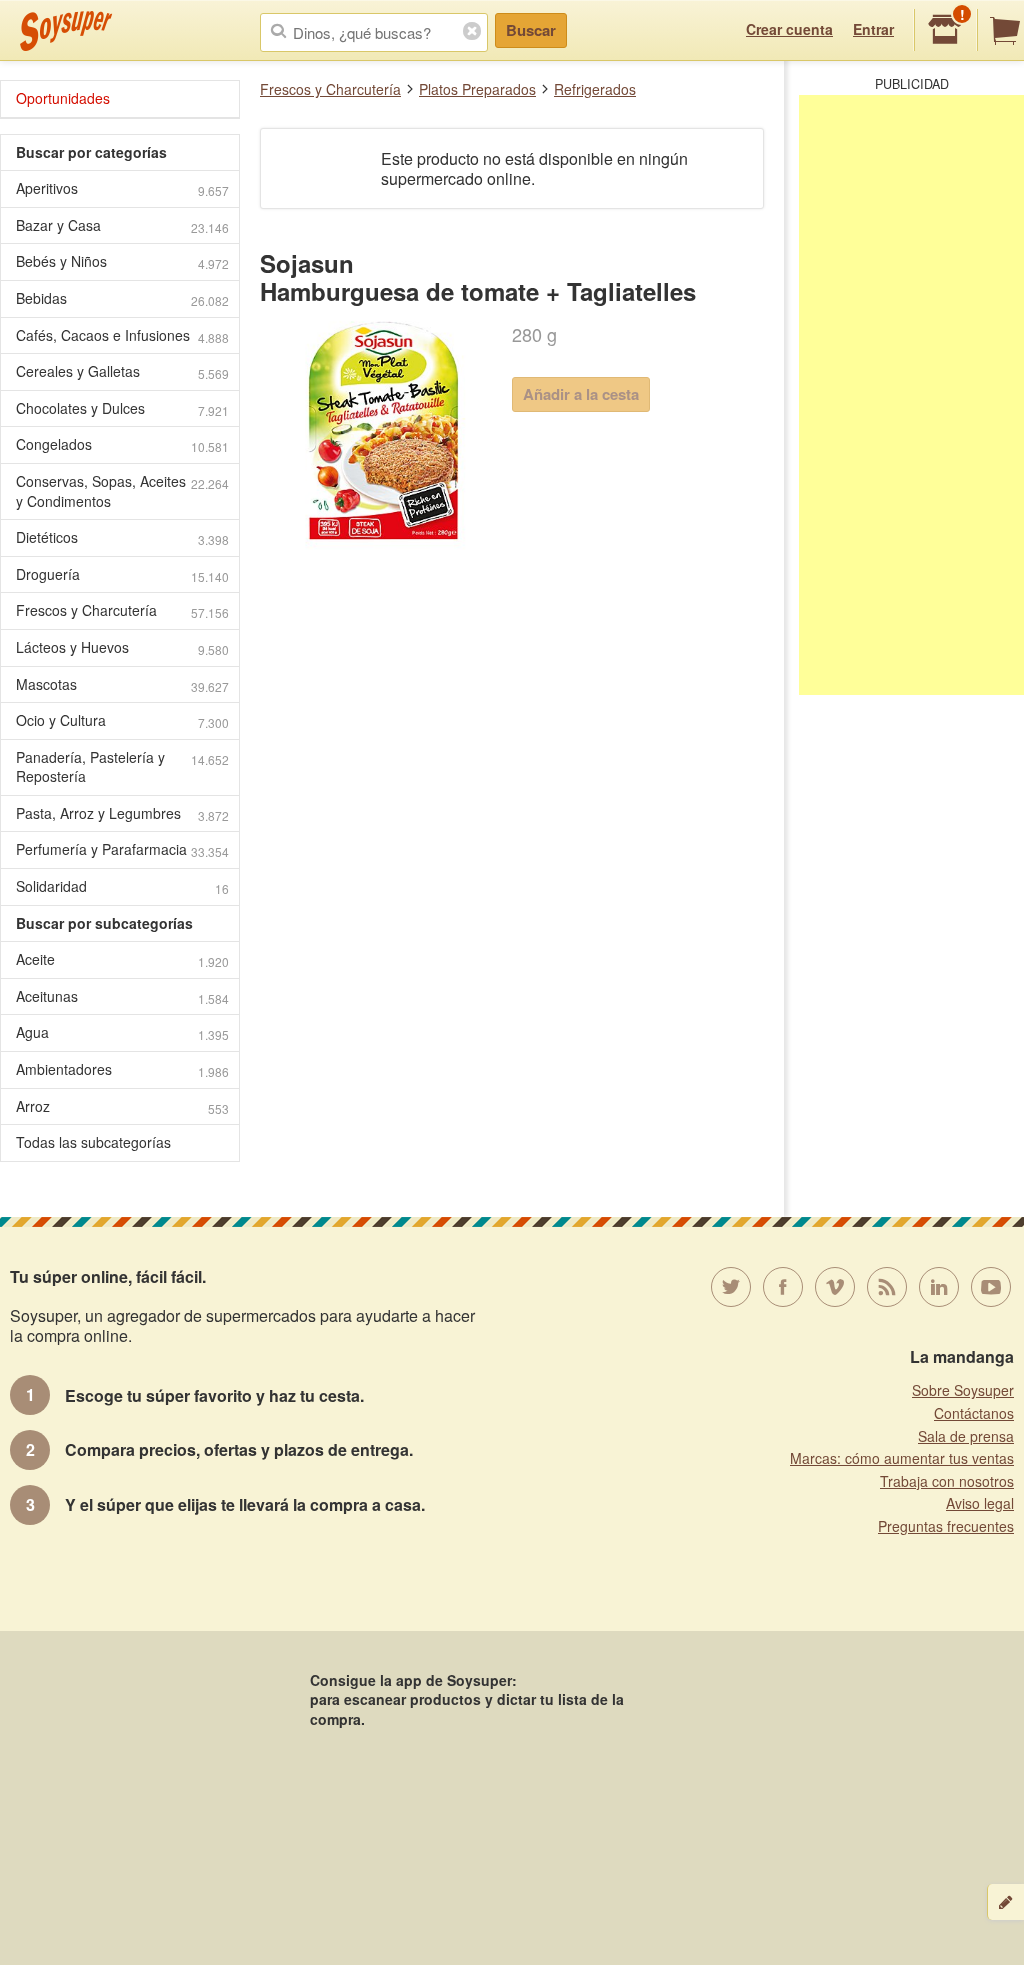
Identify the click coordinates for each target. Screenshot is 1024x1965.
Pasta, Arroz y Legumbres (122, 813)
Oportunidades (63, 98)
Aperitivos (122, 188)
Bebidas (122, 298)
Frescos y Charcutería (330, 89)
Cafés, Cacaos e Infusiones (122, 335)
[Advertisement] (911, 395)
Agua (122, 1032)
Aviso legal (980, 1503)
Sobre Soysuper (963, 1390)
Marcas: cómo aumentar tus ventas (902, 1458)
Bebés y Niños (122, 261)
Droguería (122, 574)
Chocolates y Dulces (122, 408)
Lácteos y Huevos (122, 647)
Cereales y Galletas (122, 371)
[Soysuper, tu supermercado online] (66, 31)
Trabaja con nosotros (947, 1481)
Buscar (531, 30)
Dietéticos (122, 537)
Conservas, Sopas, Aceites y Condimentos (122, 491)
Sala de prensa (966, 1436)
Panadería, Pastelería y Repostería (122, 767)
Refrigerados (595, 89)
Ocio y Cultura (122, 720)
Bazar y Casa (122, 225)
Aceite (122, 959)
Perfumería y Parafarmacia (122, 849)
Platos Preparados (477, 89)
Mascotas (122, 684)
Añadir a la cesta (581, 394)
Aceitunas (122, 996)
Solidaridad (122, 886)
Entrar (873, 29)
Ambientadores (122, 1069)
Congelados (122, 444)
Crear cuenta (789, 29)
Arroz (122, 1106)
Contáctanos (974, 1413)
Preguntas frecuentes (946, 1526)
